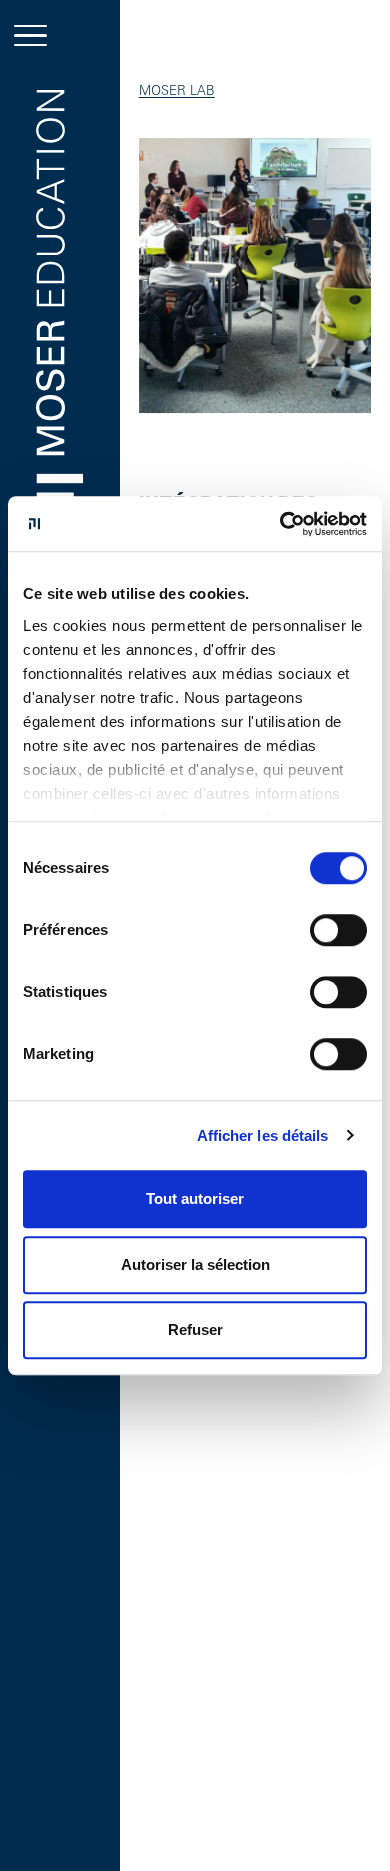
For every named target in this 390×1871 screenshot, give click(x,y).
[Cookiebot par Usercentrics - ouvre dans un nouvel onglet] (280, 524)
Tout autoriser (195, 1198)
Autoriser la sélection (195, 1264)
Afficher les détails (263, 1135)
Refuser (195, 1329)
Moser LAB (177, 89)
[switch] (338, 930)
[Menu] (30, 35)
